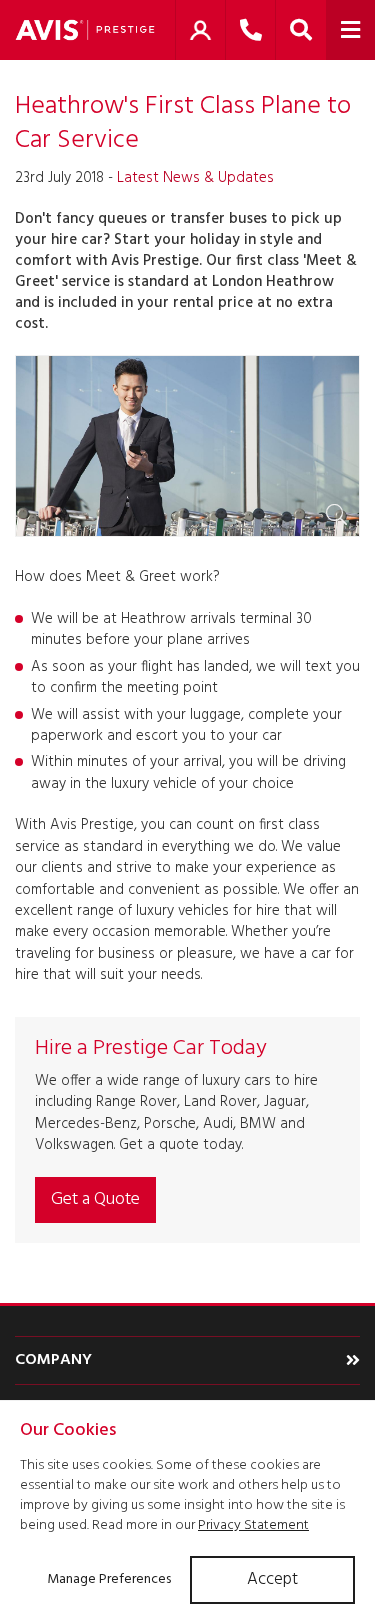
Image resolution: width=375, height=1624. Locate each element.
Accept (272, 1579)
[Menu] (350, 30)
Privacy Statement (253, 1525)
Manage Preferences (109, 1579)
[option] (187, 446)
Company (53, 1360)
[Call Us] (250, 30)
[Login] (200, 30)
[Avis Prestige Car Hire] (85, 30)
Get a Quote (95, 1199)
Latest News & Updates (195, 178)
